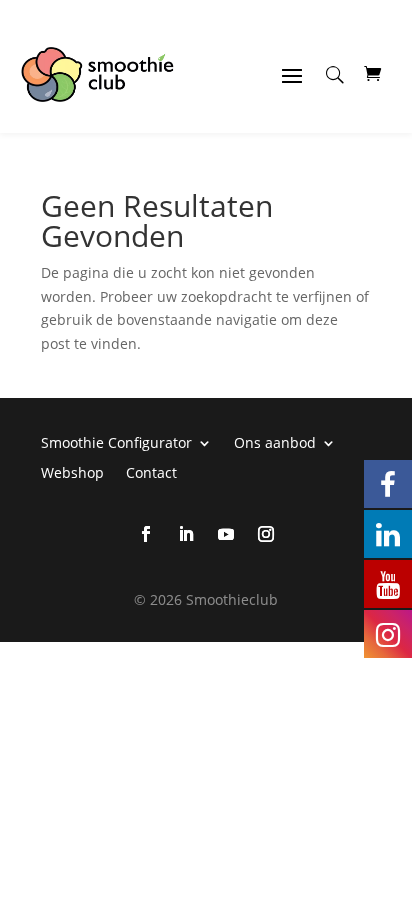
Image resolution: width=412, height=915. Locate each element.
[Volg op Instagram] (266, 534)
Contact (151, 471)
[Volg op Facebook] (146, 534)
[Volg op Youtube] (226, 534)
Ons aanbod (275, 441)
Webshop (72, 471)
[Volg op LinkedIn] (186, 534)
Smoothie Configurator (116, 441)
